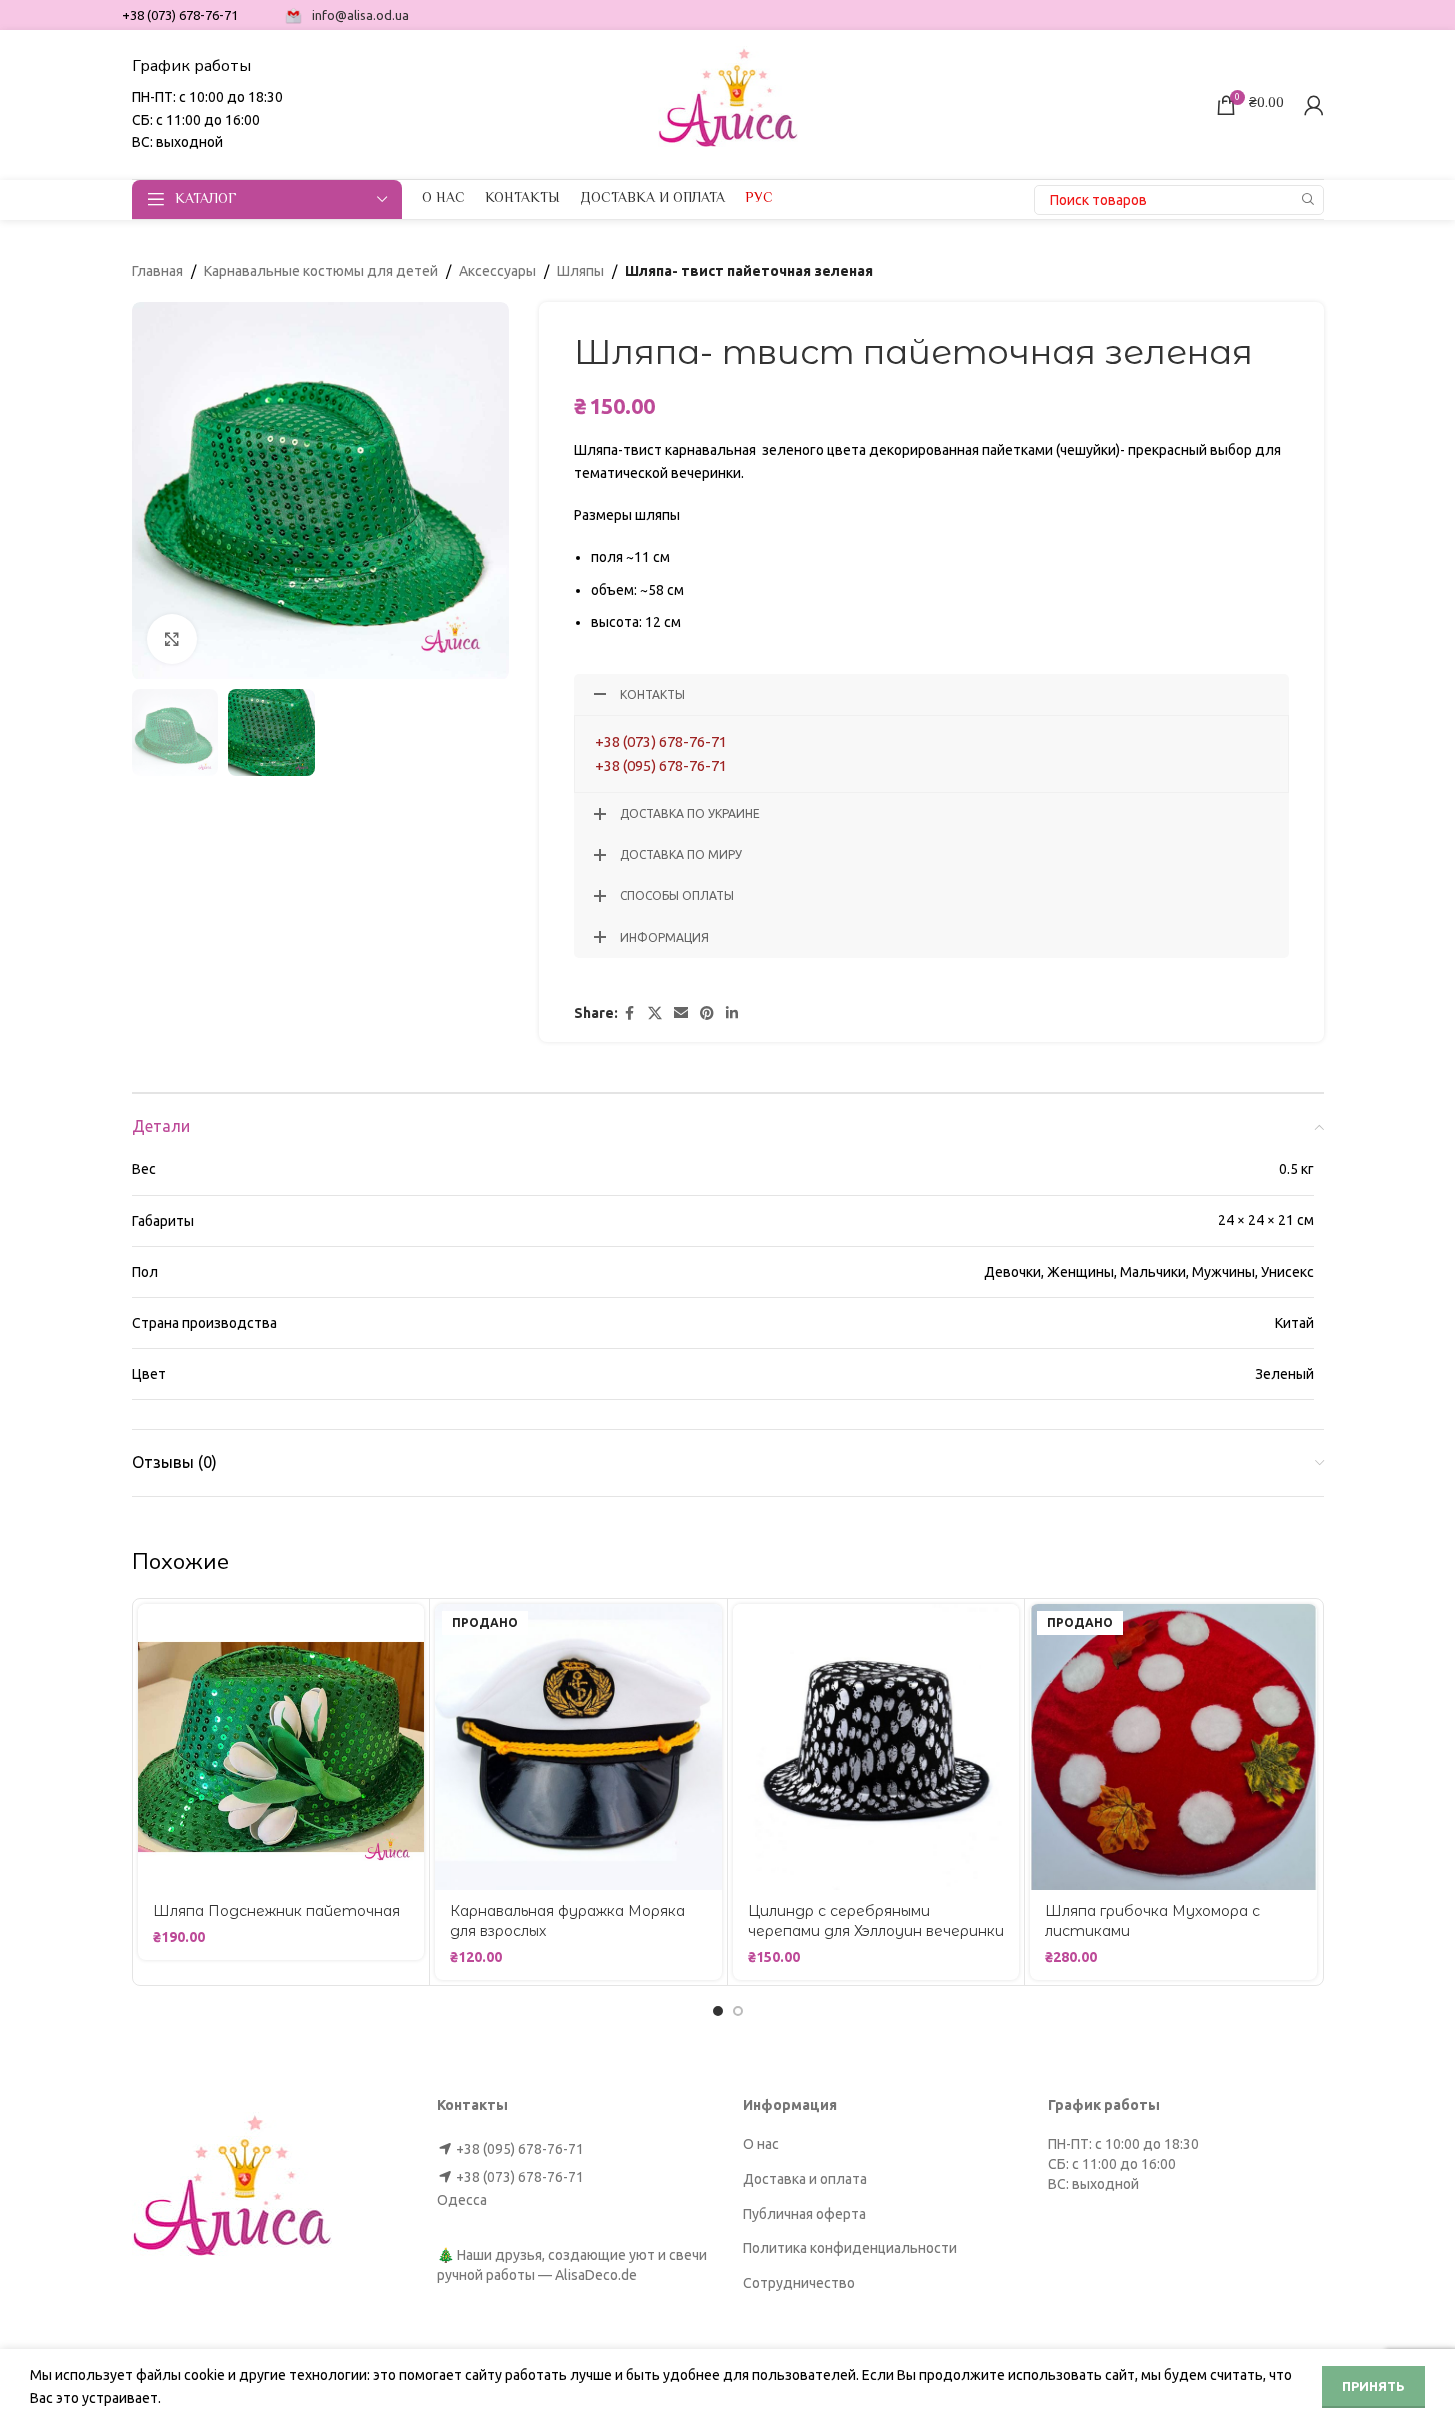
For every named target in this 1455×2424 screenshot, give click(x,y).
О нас (761, 2144)
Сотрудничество (799, 2283)
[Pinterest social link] (707, 1013)
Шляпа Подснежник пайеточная (276, 1911)
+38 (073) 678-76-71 (661, 741)
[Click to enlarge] (172, 639)
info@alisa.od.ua (360, 15)
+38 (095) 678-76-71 (661, 765)
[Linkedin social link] (732, 1013)
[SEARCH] (1309, 200)
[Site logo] (728, 103)
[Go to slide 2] (738, 2011)
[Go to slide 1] (718, 2011)
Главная (157, 271)
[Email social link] (681, 1013)
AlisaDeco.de (596, 2275)
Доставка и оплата (805, 2179)
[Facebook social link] (630, 1013)
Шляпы (580, 271)
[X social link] (655, 1013)
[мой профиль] (1314, 105)
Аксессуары (497, 271)
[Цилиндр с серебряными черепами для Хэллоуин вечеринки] (876, 1747)
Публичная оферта (804, 2214)
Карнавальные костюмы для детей (321, 271)
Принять (1373, 2386)
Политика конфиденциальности (850, 2248)
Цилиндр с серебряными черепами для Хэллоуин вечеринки (876, 1921)
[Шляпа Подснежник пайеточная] (281, 1747)
